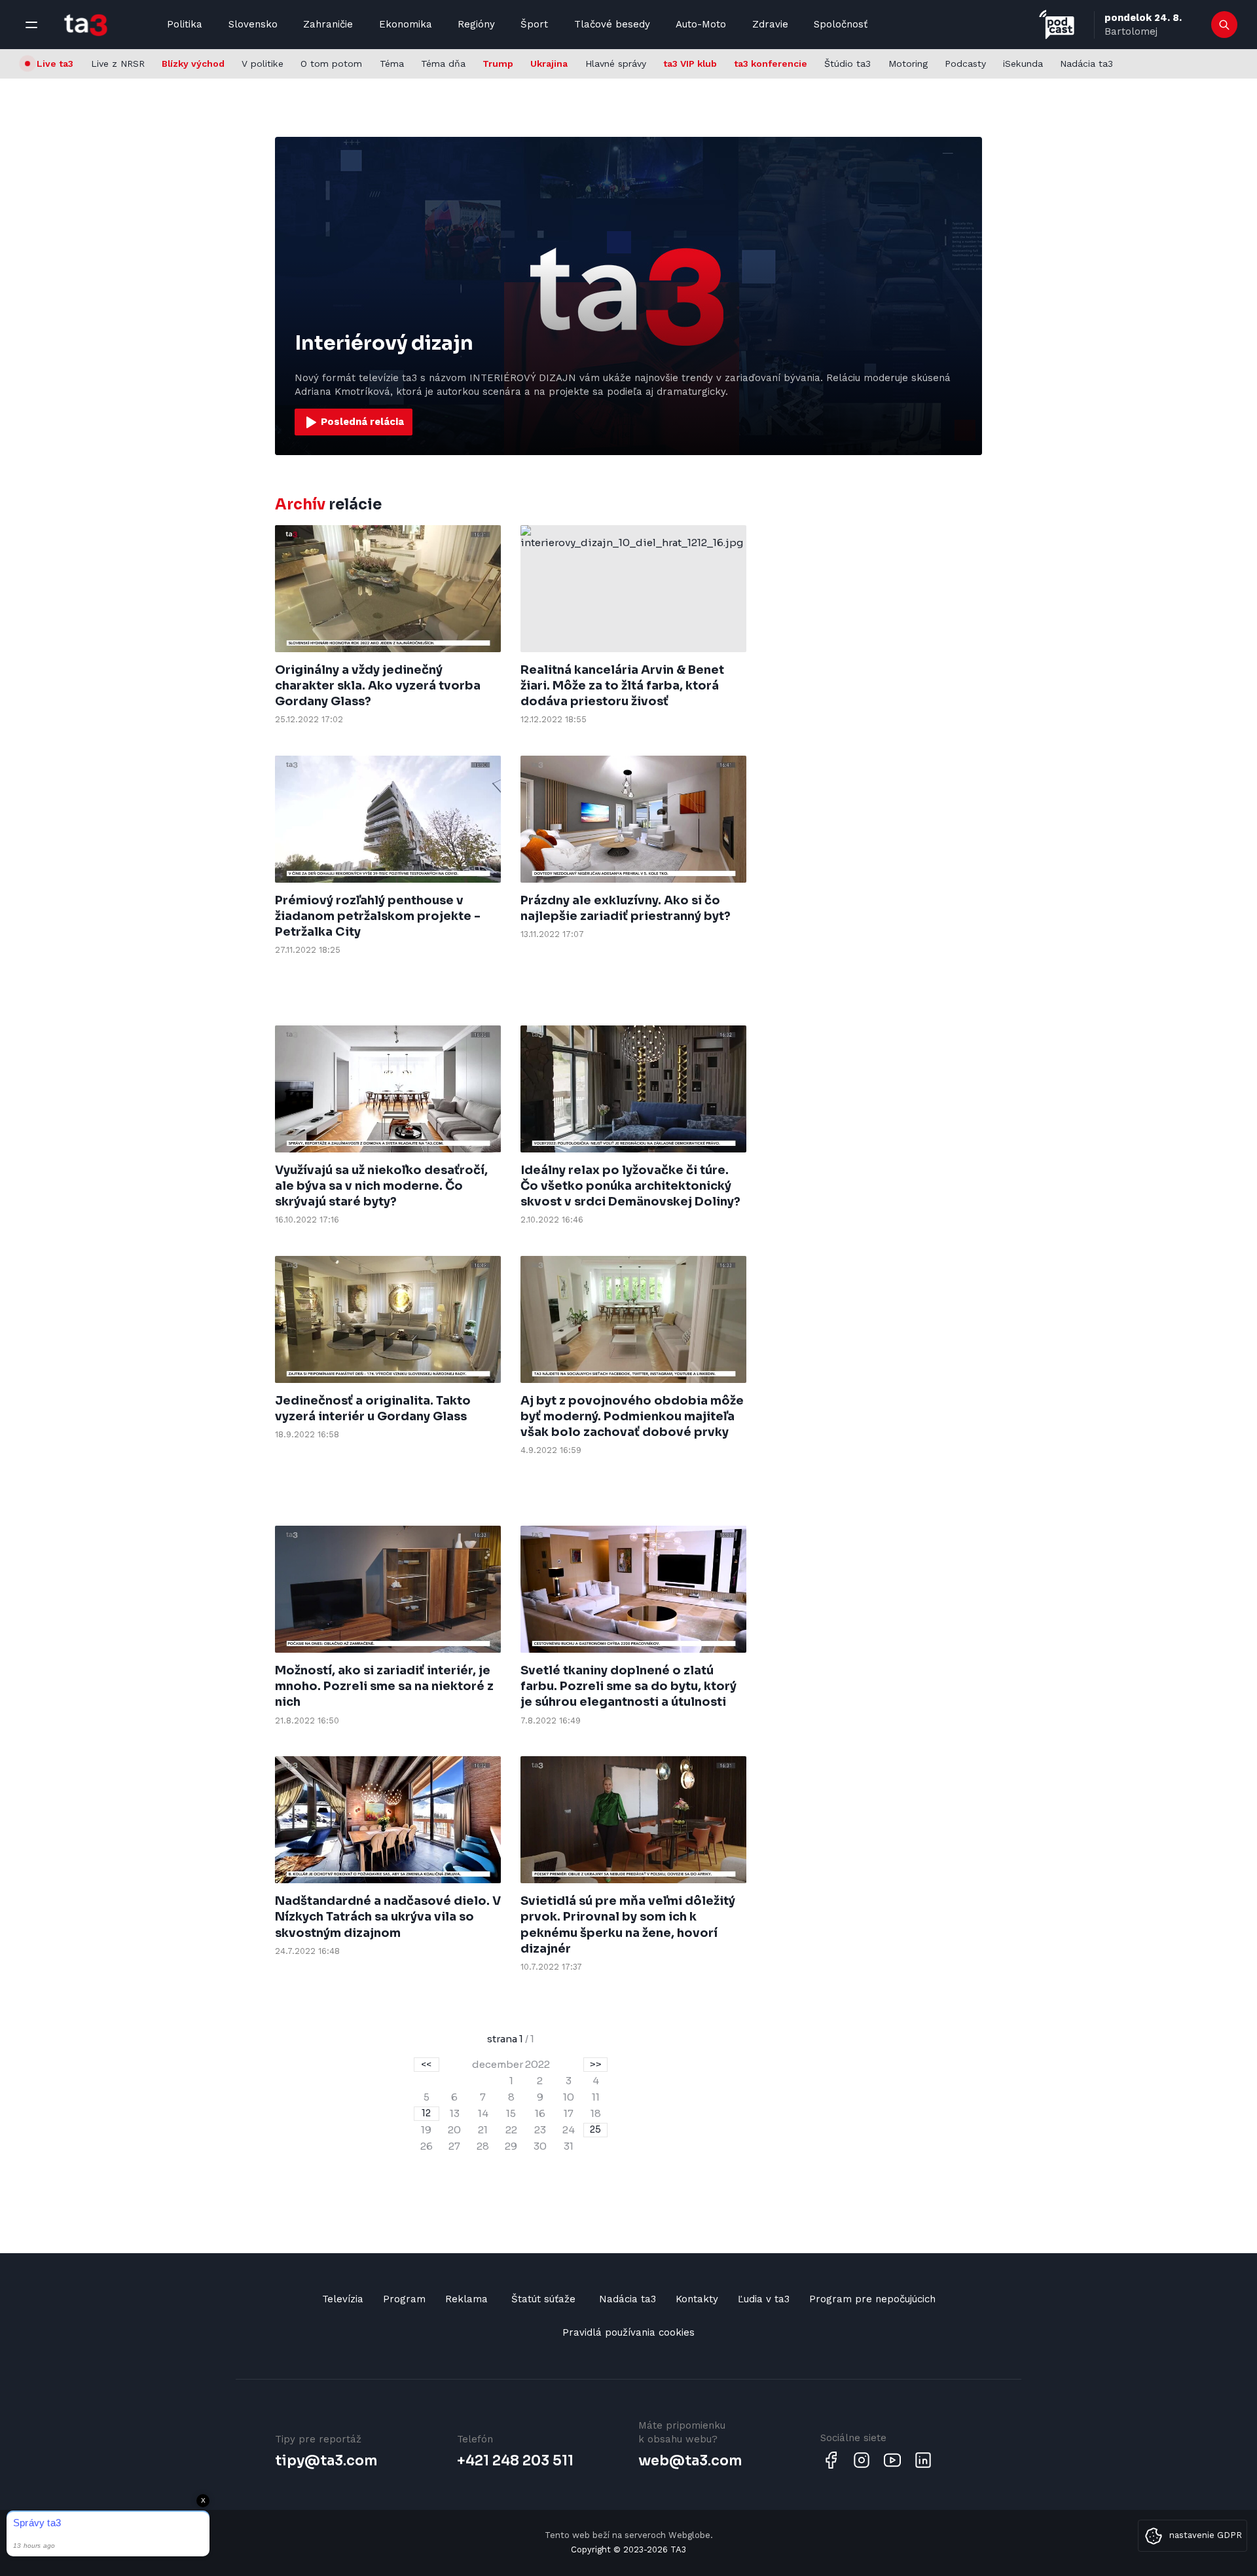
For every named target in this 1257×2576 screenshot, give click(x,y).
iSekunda (1023, 64)
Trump (498, 64)
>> (596, 2064)
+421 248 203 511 (515, 2461)
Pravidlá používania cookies (628, 2332)
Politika (185, 24)
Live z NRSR (118, 64)
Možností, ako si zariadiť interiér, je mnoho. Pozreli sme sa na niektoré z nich (384, 1686)
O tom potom (331, 64)
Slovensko (253, 24)
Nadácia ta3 (1086, 64)
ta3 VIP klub (690, 64)
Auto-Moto (701, 24)
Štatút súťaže (543, 2299)
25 (595, 2129)
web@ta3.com (690, 2461)
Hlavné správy (616, 64)
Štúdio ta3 (847, 64)
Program (404, 2299)
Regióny (476, 24)
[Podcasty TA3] (1057, 25)
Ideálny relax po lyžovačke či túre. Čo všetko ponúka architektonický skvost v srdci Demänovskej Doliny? (630, 1186)
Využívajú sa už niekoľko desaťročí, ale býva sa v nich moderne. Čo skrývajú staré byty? (381, 1186)
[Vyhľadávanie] (1225, 25)
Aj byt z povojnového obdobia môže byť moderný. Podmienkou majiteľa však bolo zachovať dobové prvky (632, 1417)
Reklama (466, 2299)
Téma (392, 64)
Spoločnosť (841, 24)
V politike (263, 64)
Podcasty (965, 64)
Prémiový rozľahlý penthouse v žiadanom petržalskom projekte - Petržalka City (378, 916)
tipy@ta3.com (326, 2461)
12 (426, 2113)
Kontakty (697, 2299)
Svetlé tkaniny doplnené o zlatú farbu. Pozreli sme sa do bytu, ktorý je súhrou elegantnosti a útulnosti (628, 1686)
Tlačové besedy (612, 24)
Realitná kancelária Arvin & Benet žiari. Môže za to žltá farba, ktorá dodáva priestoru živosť (622, 686)
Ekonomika (406, 24)
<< (426, 2064)
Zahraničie (328, 24)
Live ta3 (55, 64)
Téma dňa (443, 64)
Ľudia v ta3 (764, 2299)
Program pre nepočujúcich (872, 2299)
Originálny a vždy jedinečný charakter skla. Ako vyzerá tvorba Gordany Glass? (378, 686)
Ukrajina (549, 64)
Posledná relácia (361, 421)
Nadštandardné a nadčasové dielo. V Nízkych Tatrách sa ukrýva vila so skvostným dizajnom (388, 1917)
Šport (534, 24)
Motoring (908, 64)
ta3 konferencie (771, 64)
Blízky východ (193, 64)
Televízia (343, 2299)
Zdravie (770, 24)
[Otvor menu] (31, 25)
